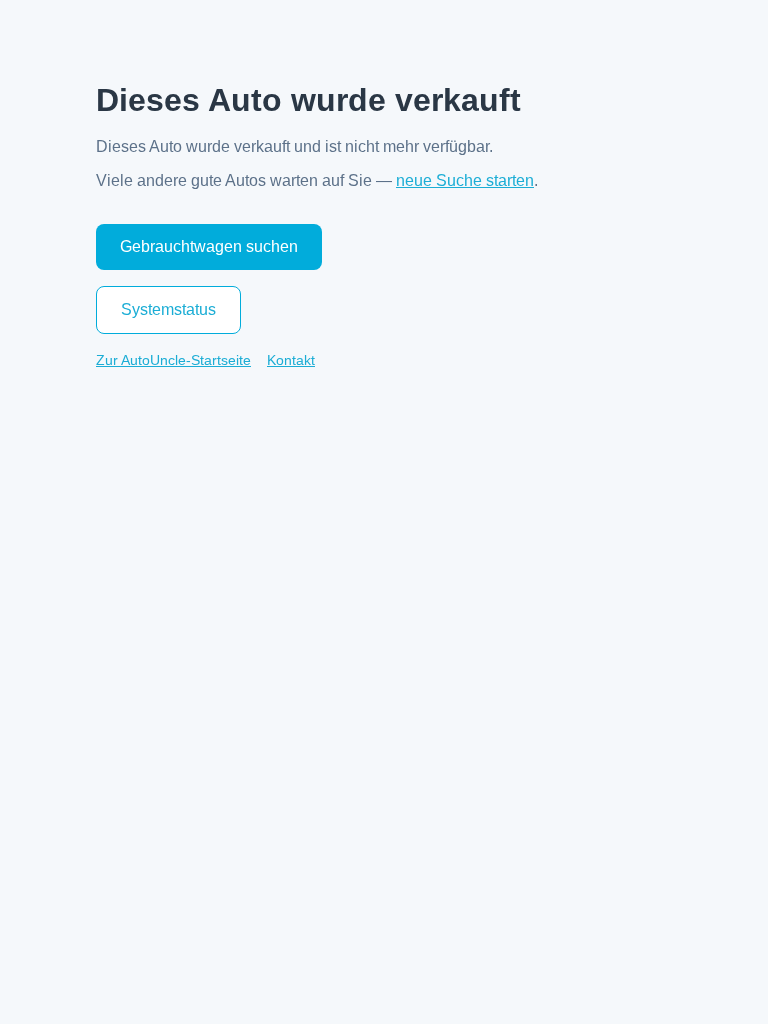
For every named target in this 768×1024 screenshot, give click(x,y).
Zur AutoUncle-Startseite (173, 360)
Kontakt (291, 360)
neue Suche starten (465, 180)
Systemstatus (168, 309)
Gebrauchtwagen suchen (209, 246)
